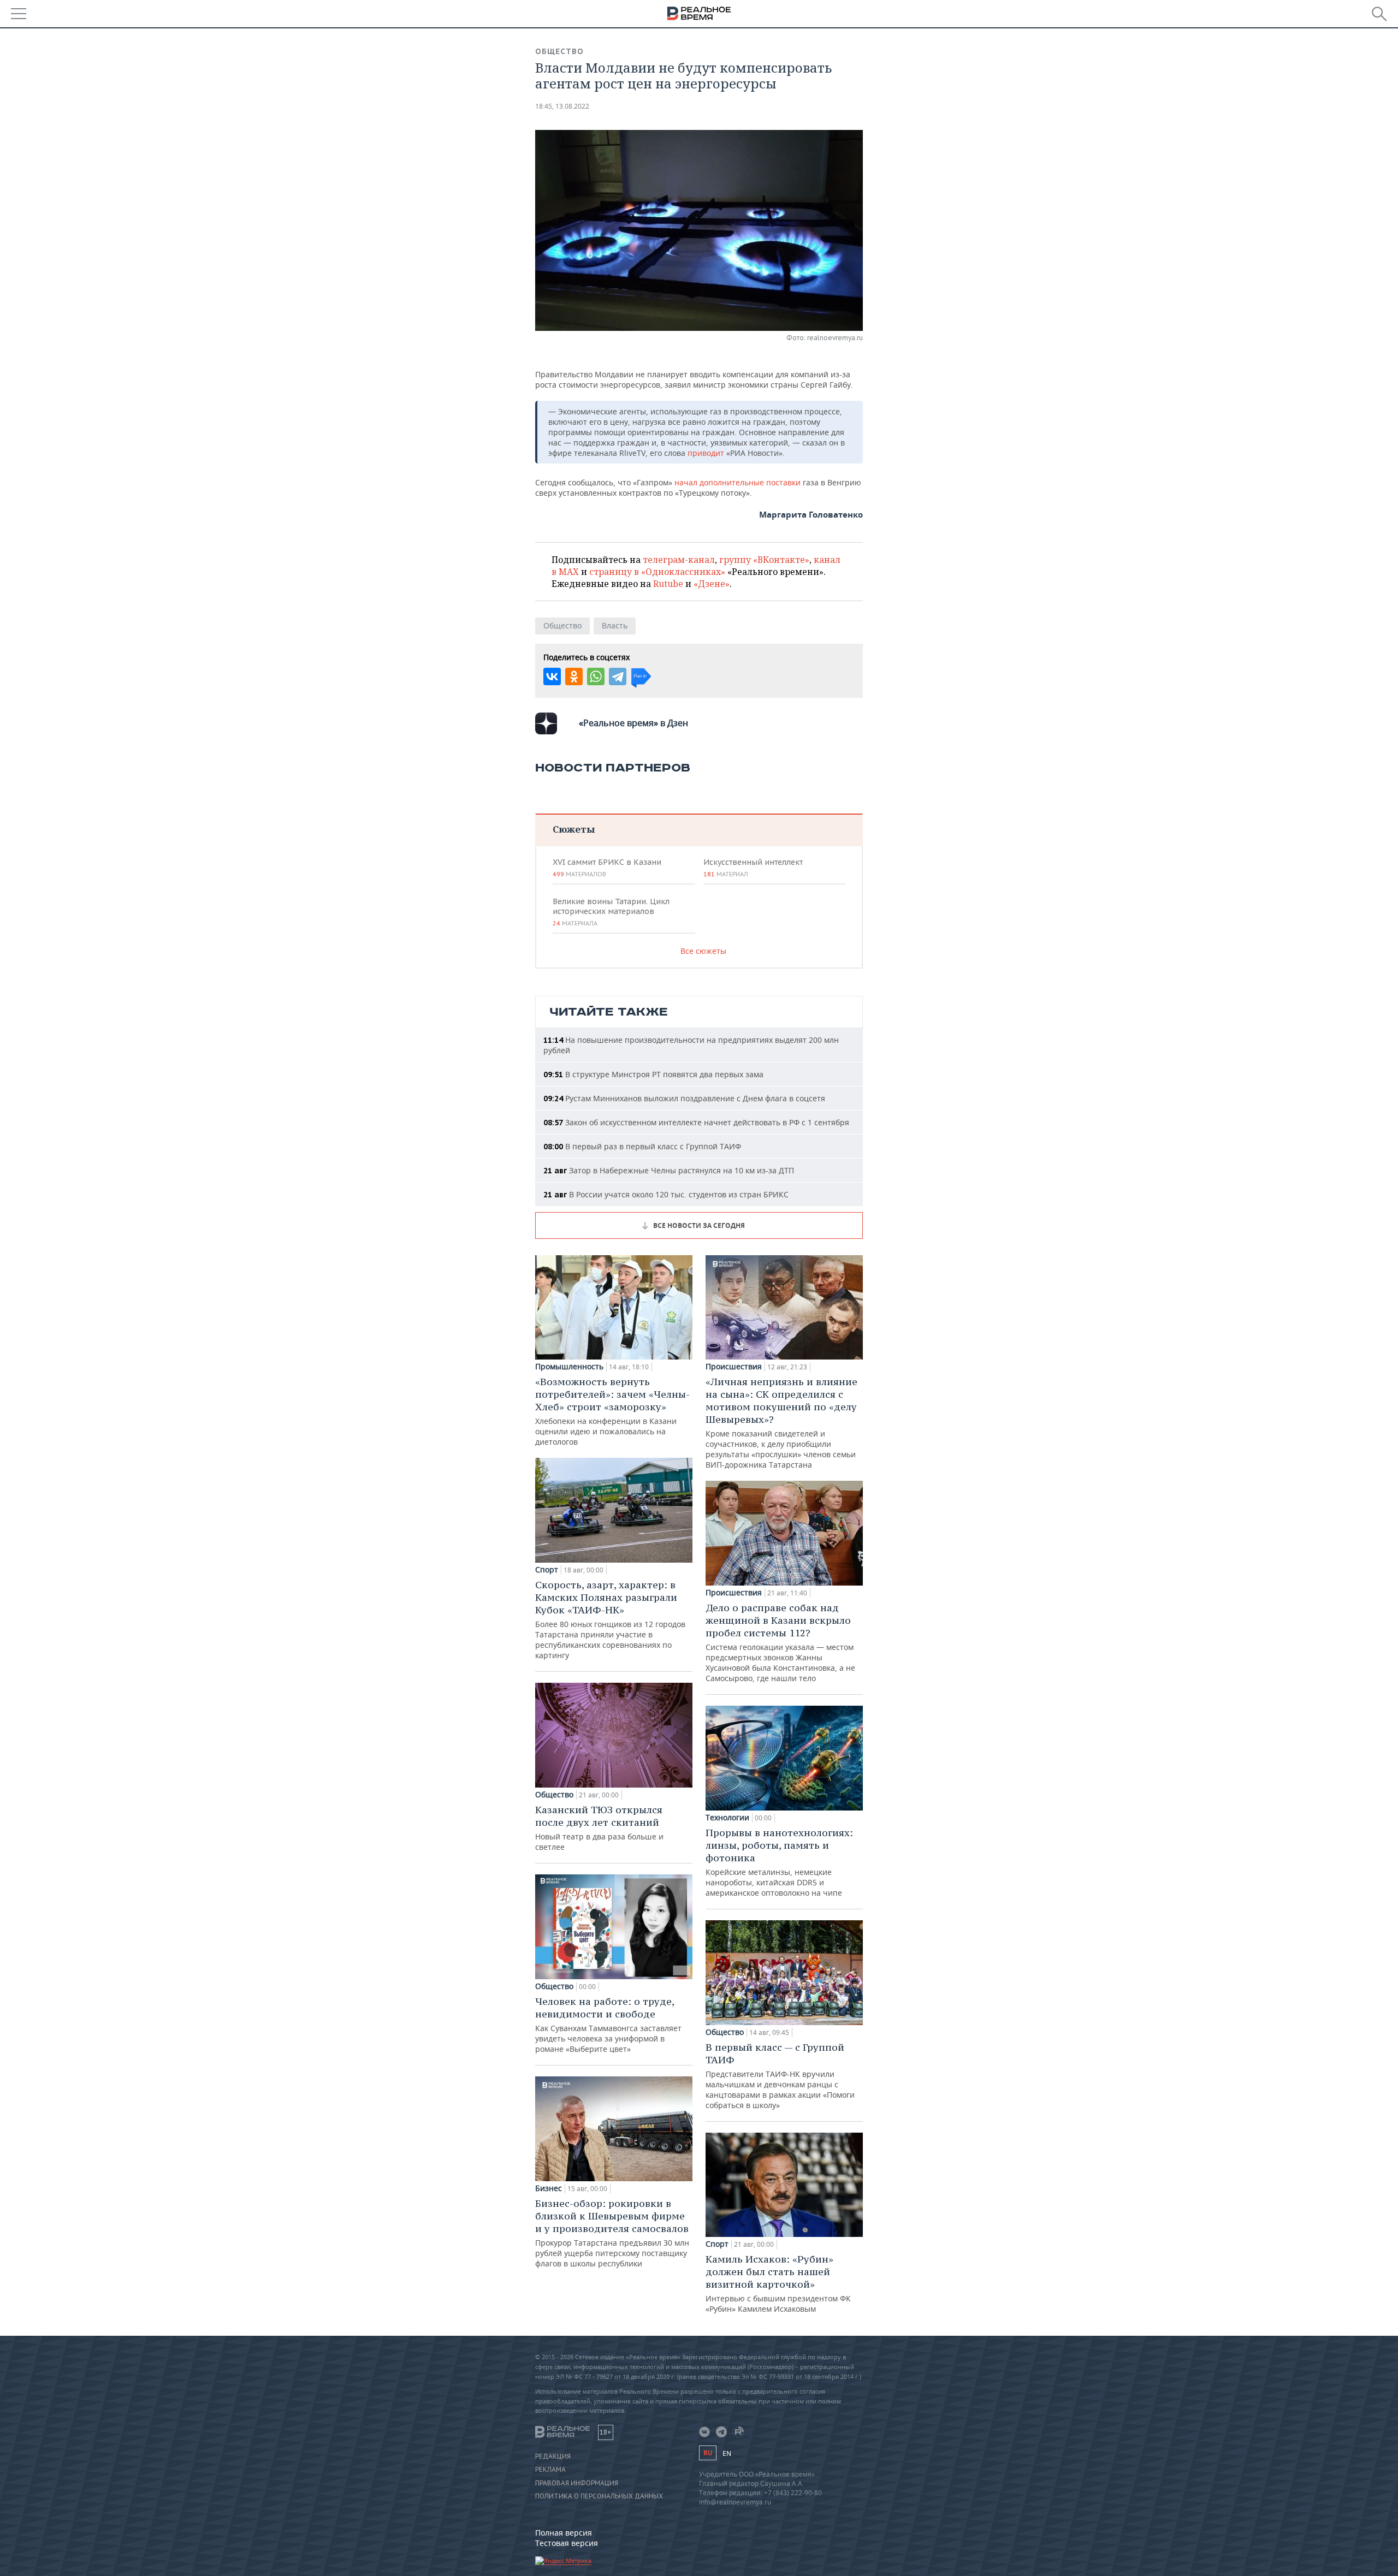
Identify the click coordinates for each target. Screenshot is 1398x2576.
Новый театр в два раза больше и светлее (599, 1828)
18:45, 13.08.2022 (562, 106)
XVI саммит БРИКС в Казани (607, 868)
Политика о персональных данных (599, 2496)
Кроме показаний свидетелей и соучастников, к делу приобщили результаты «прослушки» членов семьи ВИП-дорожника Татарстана (781, 1423)
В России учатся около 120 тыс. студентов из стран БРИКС (666, 1194)
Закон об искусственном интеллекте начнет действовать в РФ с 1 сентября (696, 1122)
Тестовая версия (567, 2543)
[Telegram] (618, 676)
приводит (707, 453)
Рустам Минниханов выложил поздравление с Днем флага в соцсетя (684, 1098)
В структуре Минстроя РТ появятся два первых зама (653, 1074)
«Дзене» (712, 584)
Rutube (668, 584)
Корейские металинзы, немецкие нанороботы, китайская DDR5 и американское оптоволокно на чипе (779, 1862)
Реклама (550, 2470)
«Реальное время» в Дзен (633, 723)
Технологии (727, 1818)
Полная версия (564, 2533)
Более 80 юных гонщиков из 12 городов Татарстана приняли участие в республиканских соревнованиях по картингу (610, 1619)
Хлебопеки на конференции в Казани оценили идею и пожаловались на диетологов (612, 1411)
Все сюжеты (703, 951)
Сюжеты (574, 829)
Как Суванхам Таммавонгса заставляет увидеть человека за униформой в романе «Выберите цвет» (608, 2025)
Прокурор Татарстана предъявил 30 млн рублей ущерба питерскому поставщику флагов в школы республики (612, 2233)
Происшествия (734, 1367)
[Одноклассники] (574, 676)
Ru (708, 2453)
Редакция (553, 2456)
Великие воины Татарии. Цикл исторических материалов (611, 912)
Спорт (547, 1570)
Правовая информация (577, 2483)
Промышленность (569, 1367)
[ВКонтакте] (552, 676)
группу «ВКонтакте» (764, 560)
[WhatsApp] (596, 676)
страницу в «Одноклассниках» (657, 572)
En (727, 2453)
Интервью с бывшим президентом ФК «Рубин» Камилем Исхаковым (778, 2283)
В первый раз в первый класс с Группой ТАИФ (642, 1146)
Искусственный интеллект (753, 868)
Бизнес (549, 2188)
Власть (615, 625)
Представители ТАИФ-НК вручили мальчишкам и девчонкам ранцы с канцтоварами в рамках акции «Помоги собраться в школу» (780, 2076)
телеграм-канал (679, 560)
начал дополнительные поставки (739, 482)
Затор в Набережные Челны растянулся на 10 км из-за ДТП (669, 1170)
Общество (559, 51)
